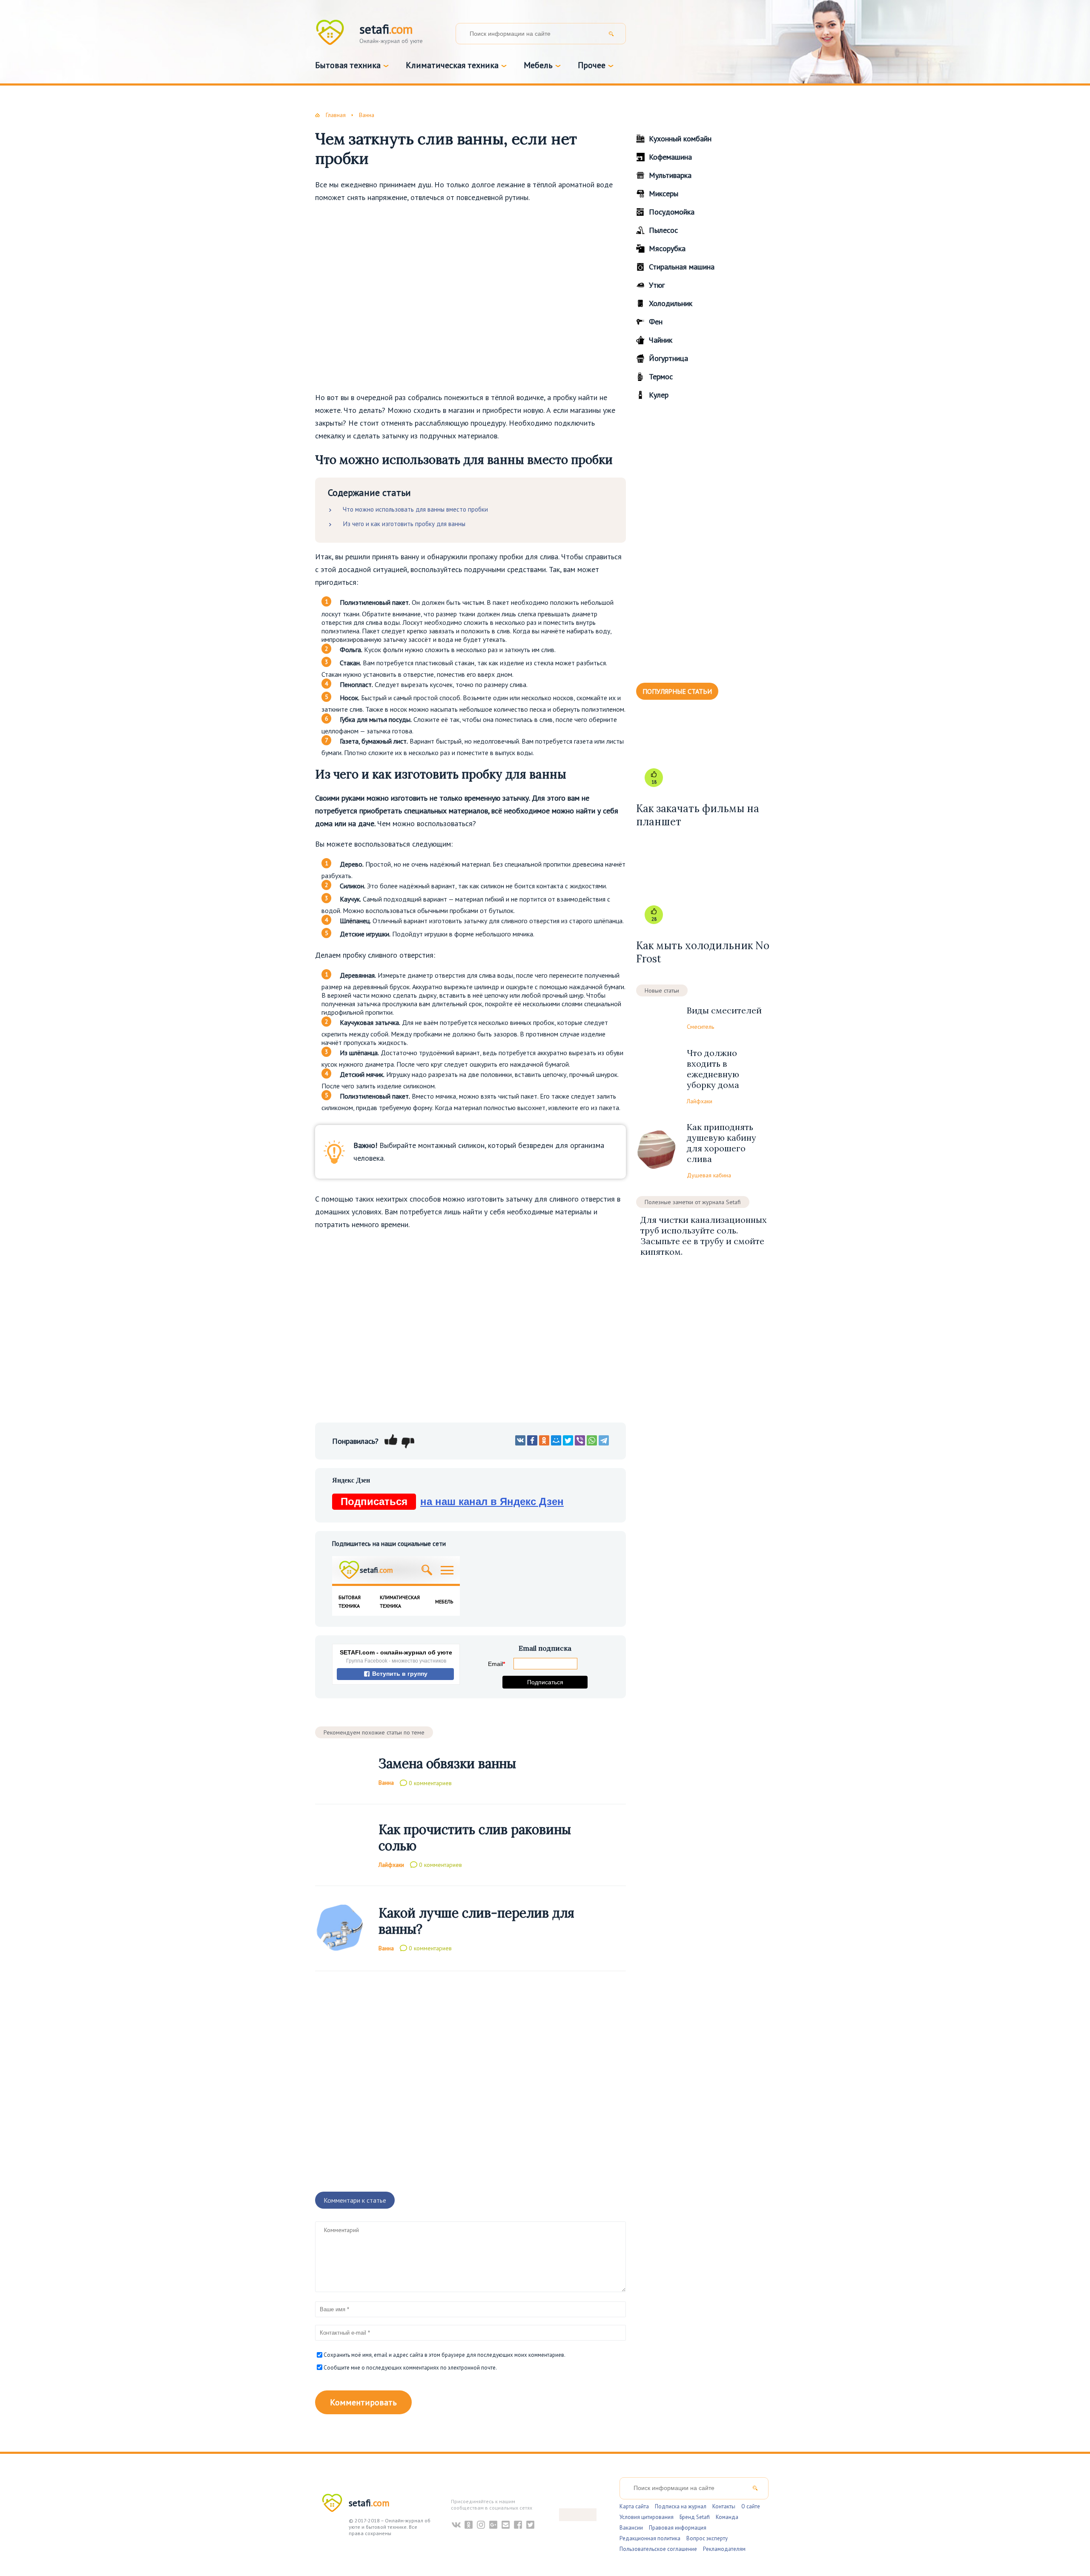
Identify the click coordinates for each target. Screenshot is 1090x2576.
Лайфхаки (391, 1864)
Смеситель (700, 1027)
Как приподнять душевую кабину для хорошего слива (721, 1143)
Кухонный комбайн (680, 139)
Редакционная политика (650, 2538)
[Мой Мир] (556, 1440)
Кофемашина (670, 157)
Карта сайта (634, 2506)
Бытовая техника (348, 65)
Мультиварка (670, 175)
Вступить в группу (399, 1674)
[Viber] (580, 1440)
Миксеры (664, 193)
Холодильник (671, 303)
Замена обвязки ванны (447, 1763)
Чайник (661, 340)
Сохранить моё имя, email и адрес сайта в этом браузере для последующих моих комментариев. (445, 2355)
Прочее (592, 65)
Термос (661, 376)
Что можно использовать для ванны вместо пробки (415, 509)
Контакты (724, 2506)
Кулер (659, 395)
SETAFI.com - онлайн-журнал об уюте (396, 1652)
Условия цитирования (647, 2517)
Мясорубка (667, 248)
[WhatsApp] (592, 1440)
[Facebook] (532, 1440)
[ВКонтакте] (520, 1440)
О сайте (751, 2506)
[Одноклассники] (544, 1440)
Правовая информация (678, 2528)
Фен (656, 322)
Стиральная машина (682, 267)
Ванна (386, 1783)
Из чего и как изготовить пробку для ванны (404, 524)
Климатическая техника (452, 65)
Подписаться (545, 1682)
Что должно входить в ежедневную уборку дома (713, 1069)
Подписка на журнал (681, 2506)
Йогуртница (668, 358)
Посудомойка (672, 212)
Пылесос (663, 230)
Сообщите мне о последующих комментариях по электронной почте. (410, 2368)
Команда (727, 2517)
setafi (369, 2503)
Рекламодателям (724, 2549)
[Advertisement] (470, 297)
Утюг (657, 285)
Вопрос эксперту (707, 2538)
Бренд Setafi (695, 2517)
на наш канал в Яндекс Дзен (452, 1501)
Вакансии (631, 2528)
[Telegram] (604, 1440)
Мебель (538, 65)
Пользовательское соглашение (658, 2549)
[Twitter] (568, 1440)
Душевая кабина (709, 1175)
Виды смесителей (724, 1010)
